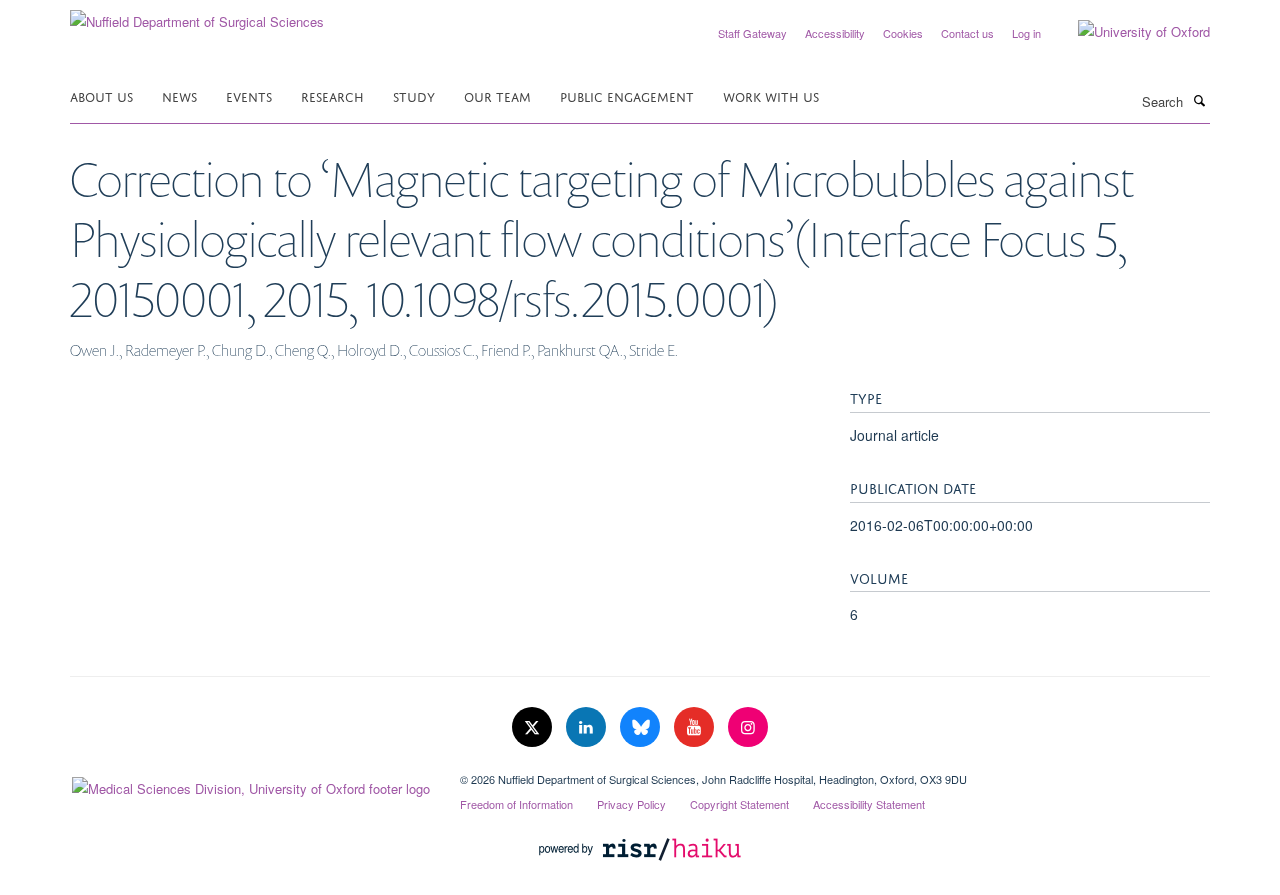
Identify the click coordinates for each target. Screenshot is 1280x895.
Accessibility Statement (869, 804)
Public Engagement (627, 95)
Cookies (903, 33)
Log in (1026, 33)
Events (249, 95)
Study (414, 95)
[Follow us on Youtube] (696, 727)
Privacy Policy (631, 804)
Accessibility (835, 33)
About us (101, 95)
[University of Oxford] (1129, 32)
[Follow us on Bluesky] (642, 727)
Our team (497, 95)
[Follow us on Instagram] (748, 727)
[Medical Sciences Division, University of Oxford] (250, 784)
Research (332, 95)
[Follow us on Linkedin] (588, 727)
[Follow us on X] (534, 727)
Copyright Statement (739, 804)
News (179, 95)
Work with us (771, 95)
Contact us (967, 33)
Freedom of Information (516, 804)
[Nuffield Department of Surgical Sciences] (197, 14)
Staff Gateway (752, 33)
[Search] (1199, 100)
